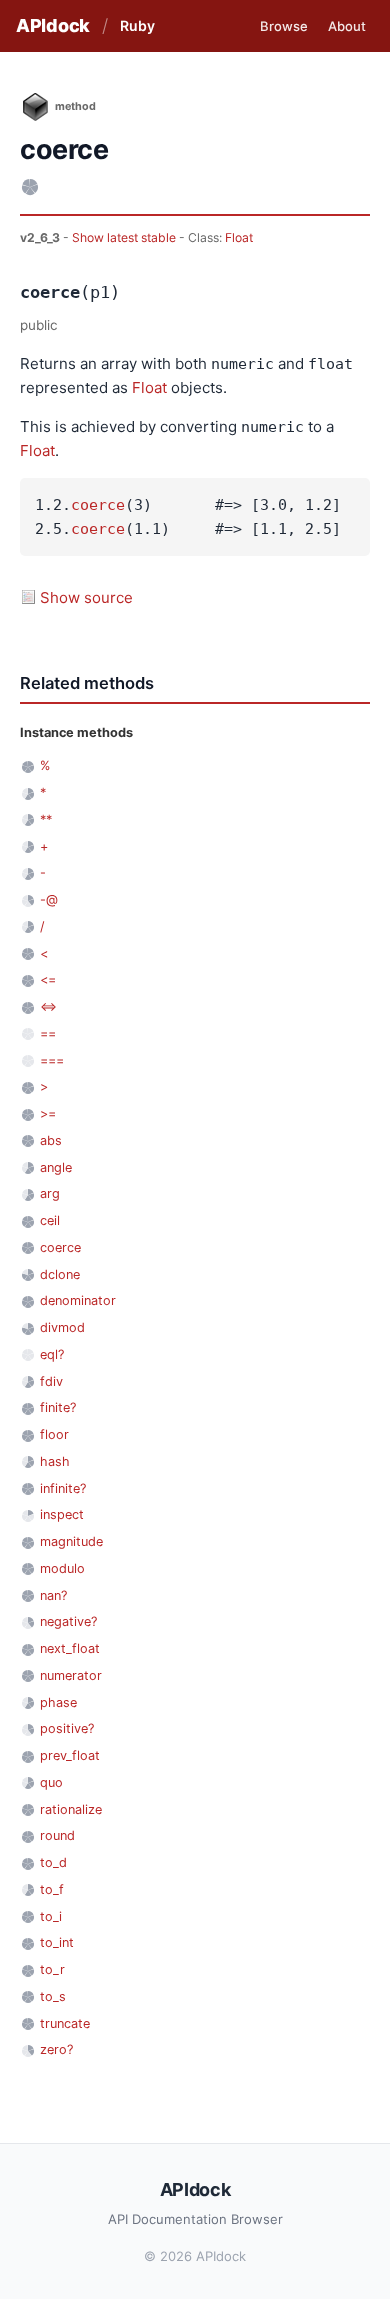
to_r (52, 1969)
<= (48, 979)
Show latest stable (125, 237)
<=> (48, 1006)
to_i (51, 1916)
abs (51, 1140)
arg (50, 1193)
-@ (49, 899)
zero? (56, 2049)
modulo (62, 1568)
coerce (98, 505)
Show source (86, 597)
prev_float (70, 1755)
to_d (53, 1862)
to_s (53, 1996)
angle (56, 1167)
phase (58, 1702)
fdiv (51, 1381)
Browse (284, 26)
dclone (60, 1274)
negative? (68, 1621)
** (46, 819)
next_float (70, 1648)
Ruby (137, 25)
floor (54, 1434)
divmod (62, 1327)
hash (55, 1461)
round (57, 1835)
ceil (50, 1220)
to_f (52, 1889)
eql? (52, 1354)
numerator (71, 1675)
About (347, 26)
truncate (65, 2023)
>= (48, 1113)
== (48, 1033)
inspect (62, 1514)
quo (51, 1782)
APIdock (53, 25)
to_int (57, 1942)
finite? (58, 1407)
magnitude (71, 1541)
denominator (78, 1300)
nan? (53, 1595)
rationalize (71, 1809)
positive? (67, 1728)
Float (239, 237)
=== (52, 1060)
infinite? (63, 1488)
